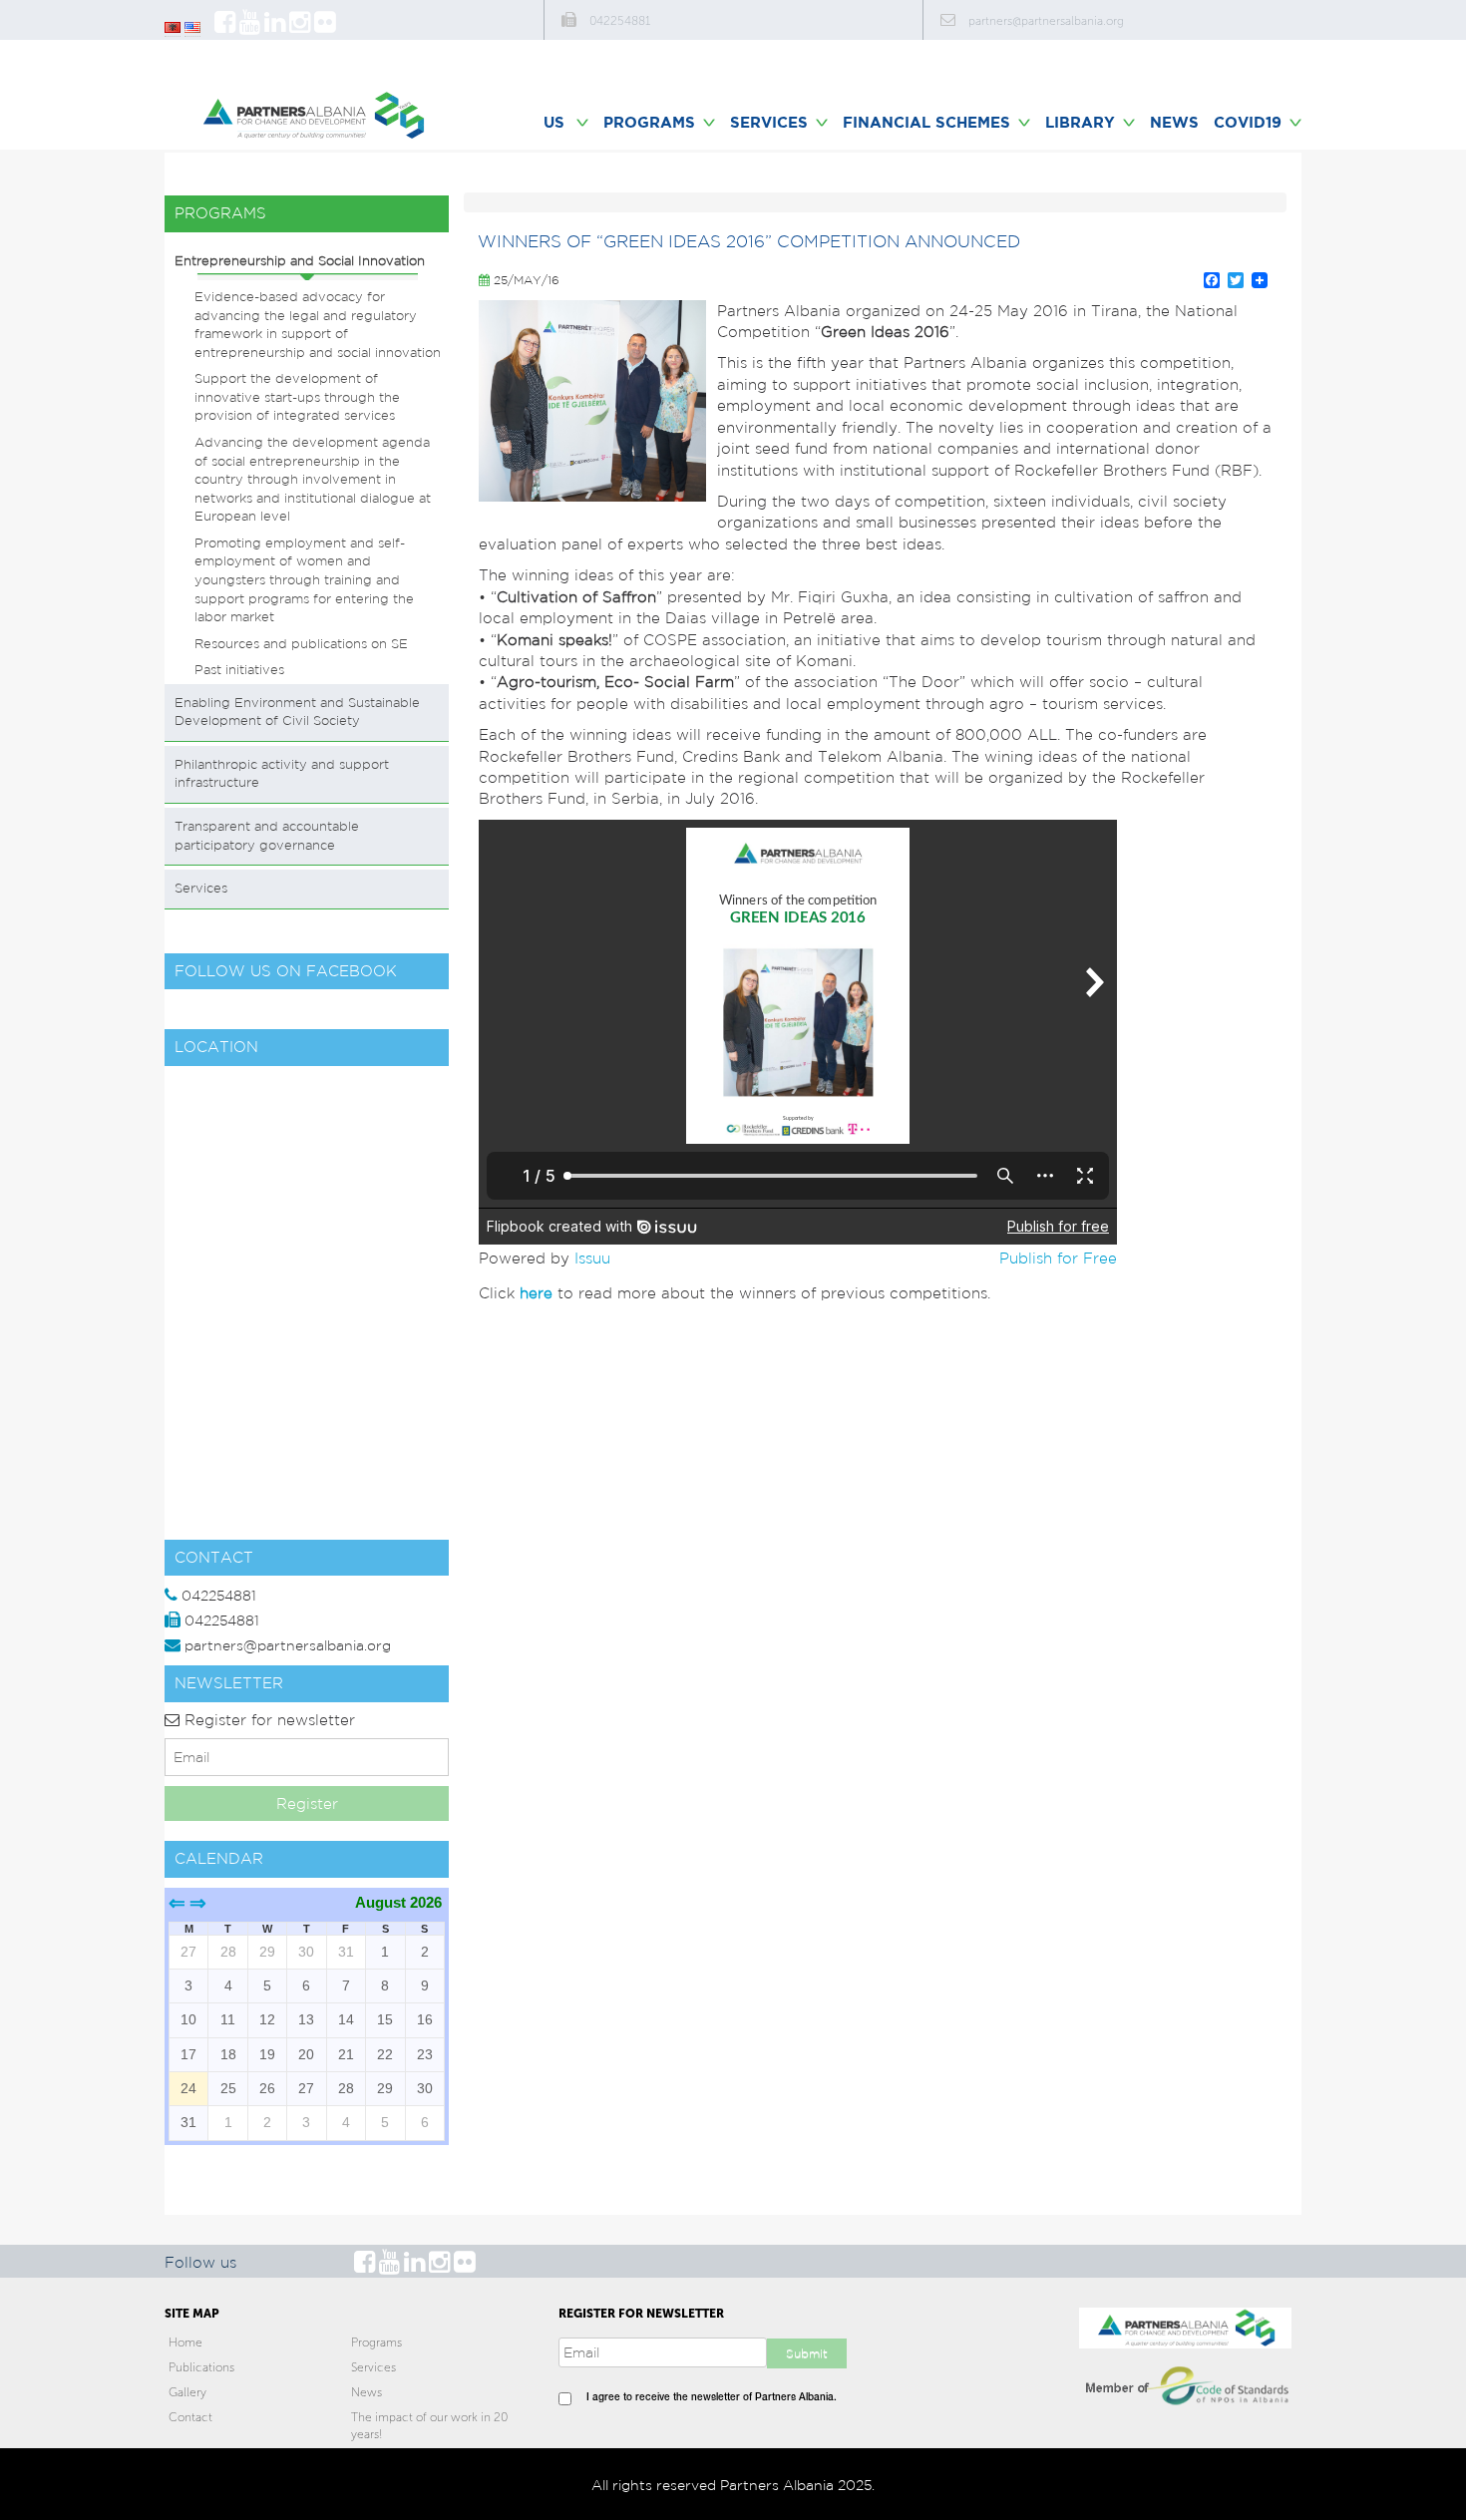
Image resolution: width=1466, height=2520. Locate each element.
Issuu (592, 1258)
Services (201, 888)
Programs (376, 2342)
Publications (201, 2367)
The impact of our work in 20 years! (429, 2426)
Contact (190, 2417)
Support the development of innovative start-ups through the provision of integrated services (297, 397)
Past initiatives (239, 670)
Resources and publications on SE (301, 644)
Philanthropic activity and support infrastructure (282, 774)
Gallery (187, 2392)
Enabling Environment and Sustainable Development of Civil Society (297, 712)
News (1174, 122)
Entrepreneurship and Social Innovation (300, 261)
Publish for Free (1058, 1258)
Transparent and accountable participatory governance (267, 836)
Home (185, 2342)
